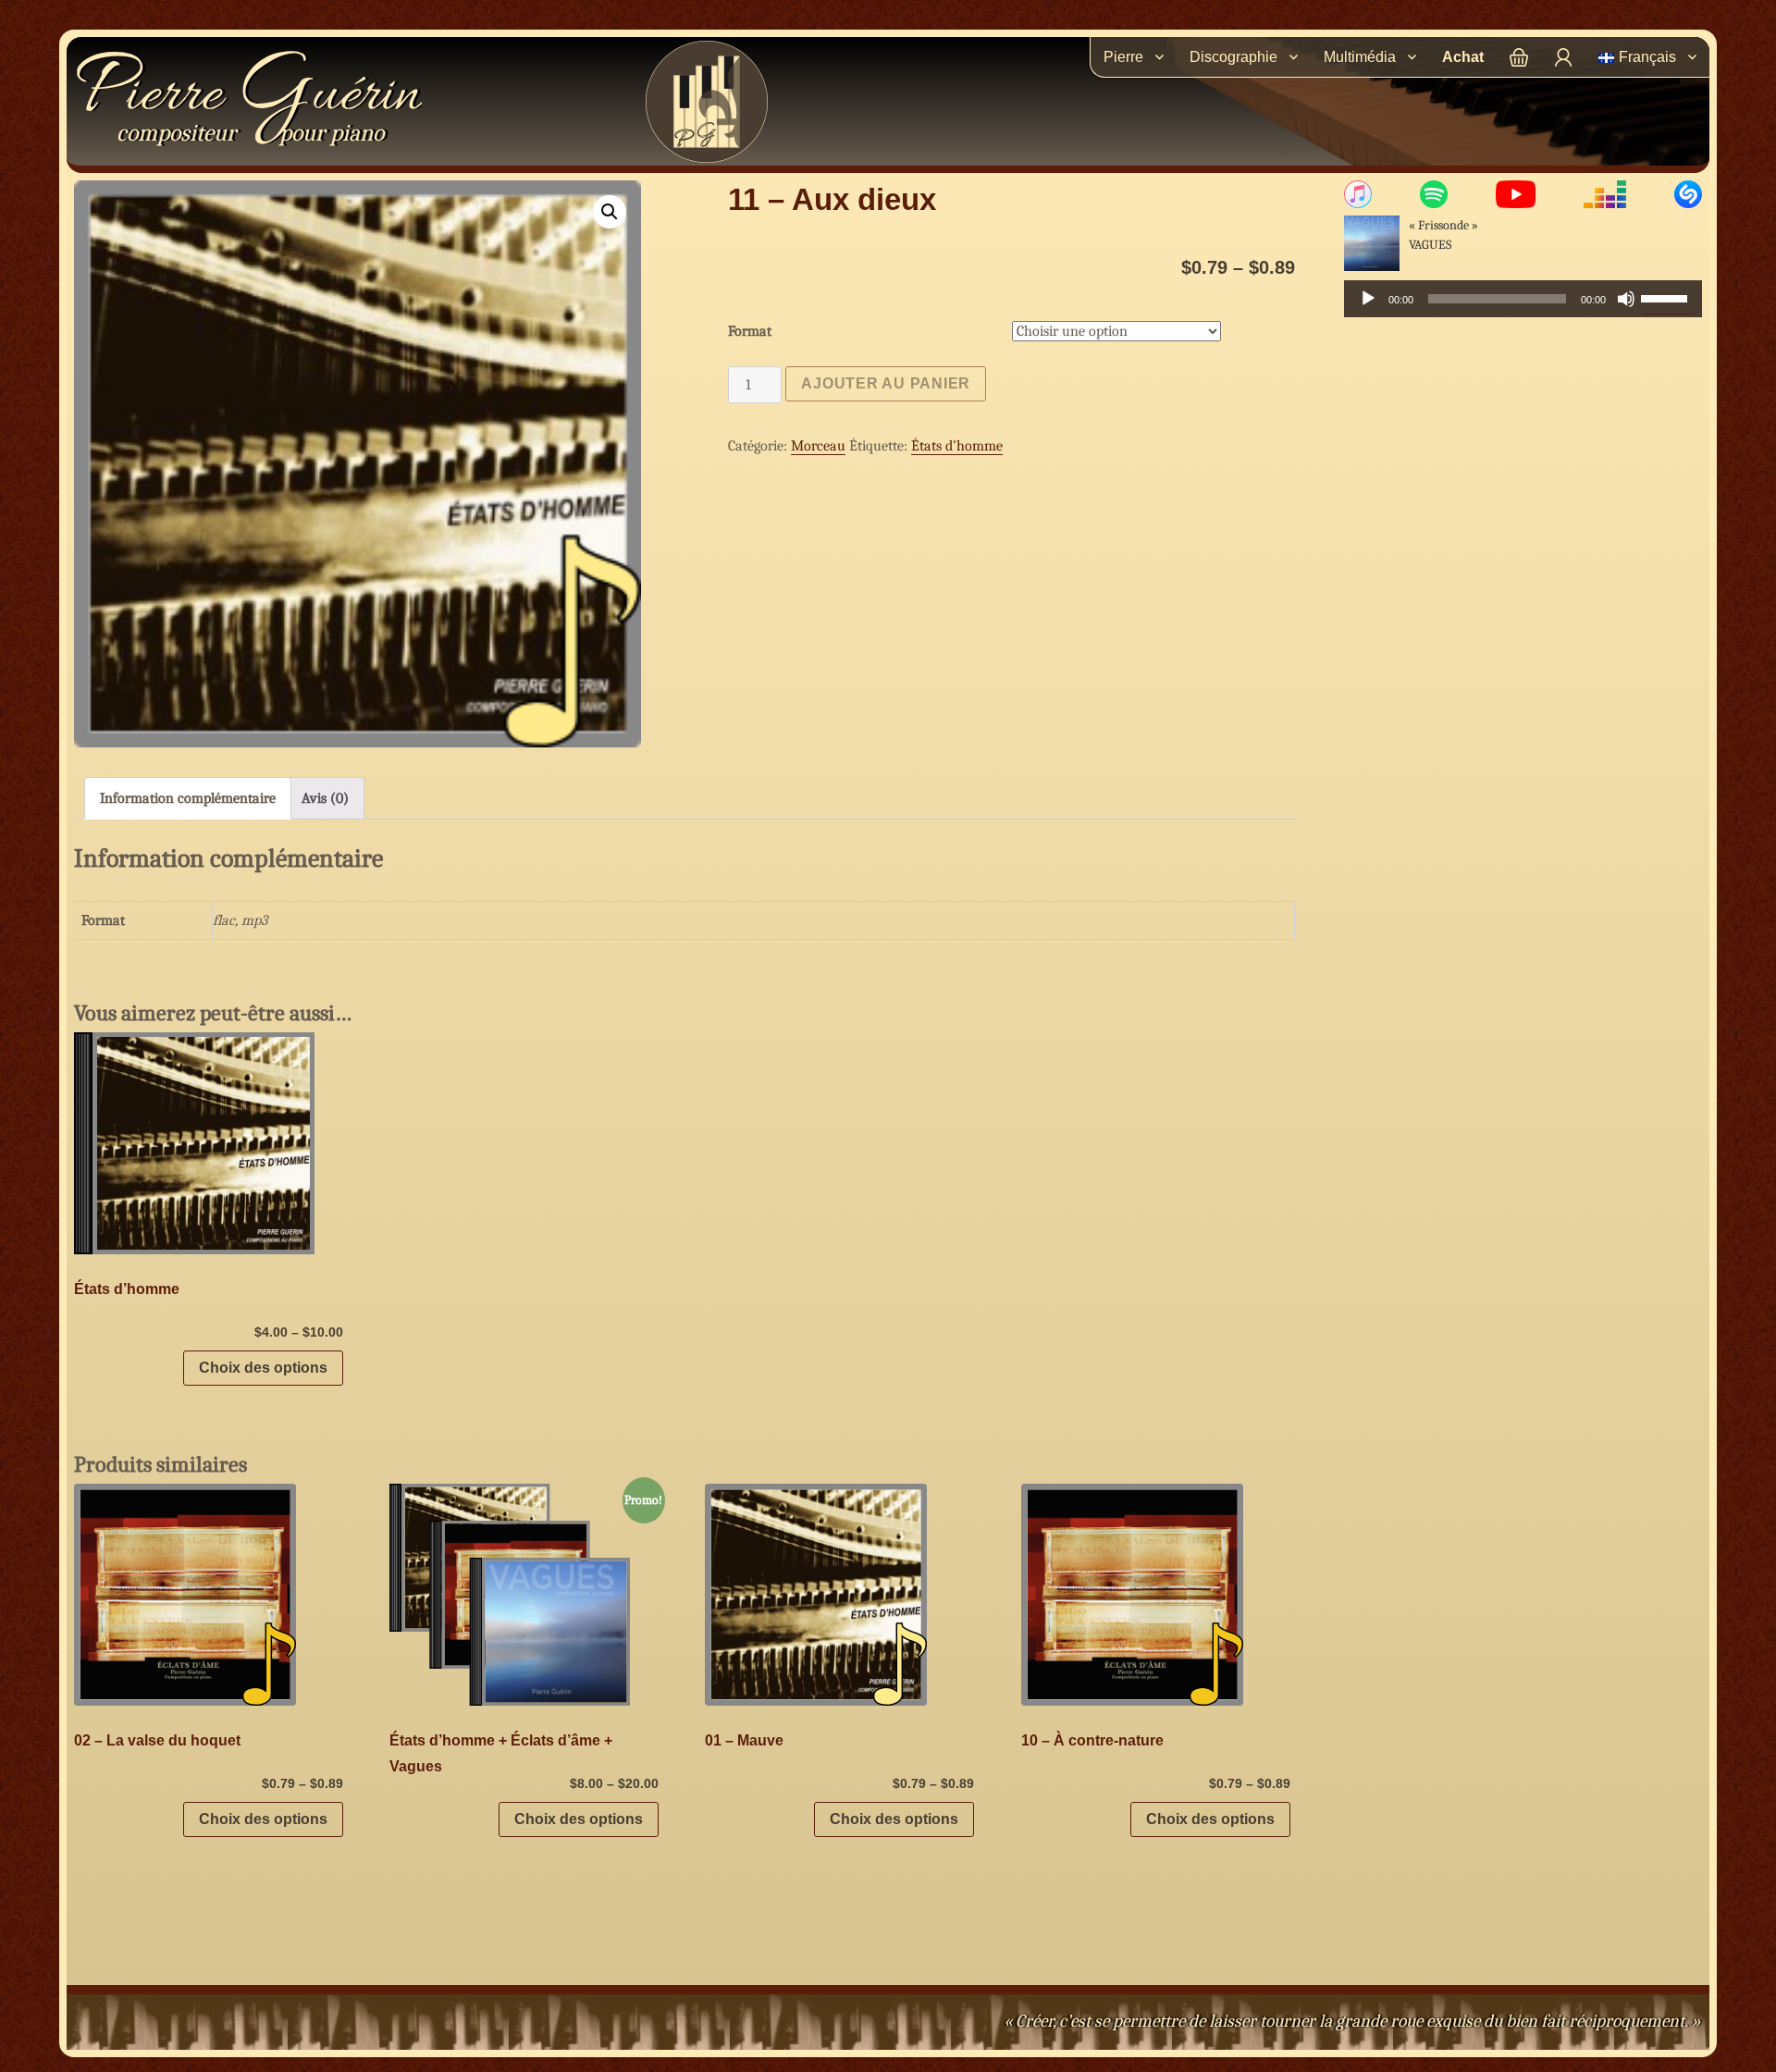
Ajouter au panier (886, 383)
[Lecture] (1368, 299)
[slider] (1667, 297)
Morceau (818, 446)
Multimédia (1360, 57)
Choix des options (263, 1368)
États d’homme (957, 446)
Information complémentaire (188, 798)
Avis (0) (325, 798)
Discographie (1233, 57)
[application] (1523, 299)
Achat (1463, 57)
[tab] (188, 798)
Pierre (248, 96)
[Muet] (1626, 299)
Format (750, 331)
